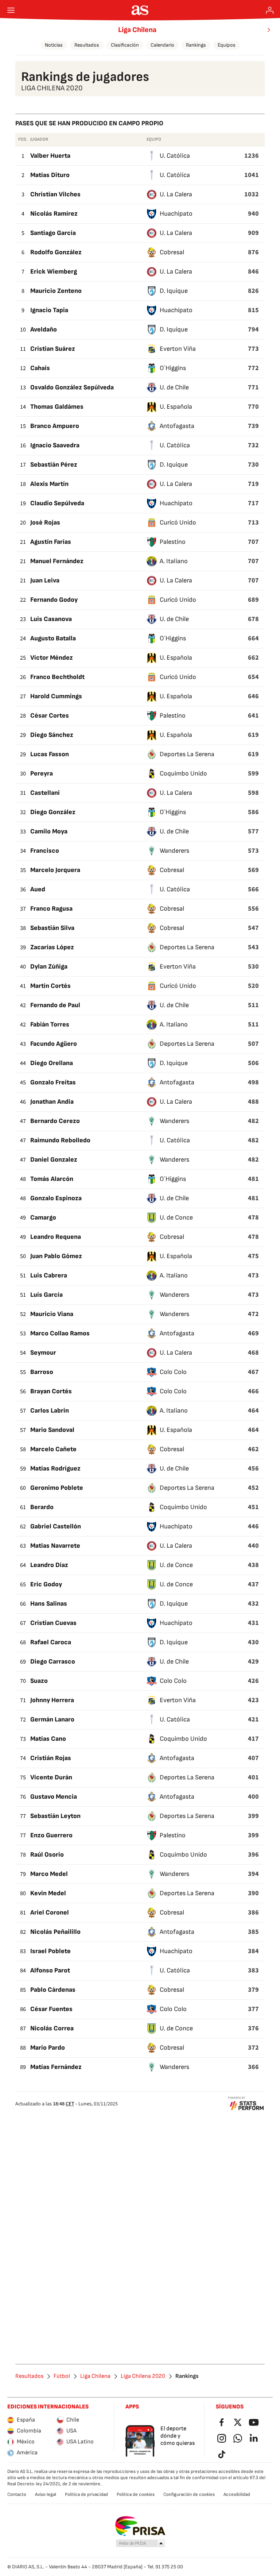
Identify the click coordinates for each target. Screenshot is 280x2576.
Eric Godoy (46, 1584)
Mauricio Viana (52, 1314)
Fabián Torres (50, 1024)
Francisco (45, 851)
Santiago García (53, 233)
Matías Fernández (56, 2067)
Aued (38, 889)
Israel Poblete (50, 1951)
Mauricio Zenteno (56, 291)
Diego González (53, 812)
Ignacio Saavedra (55, 445)
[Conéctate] (270, 10)
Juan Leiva (45, 580)
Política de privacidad (86, 2494)
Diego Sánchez (52, 735)
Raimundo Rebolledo (60, 1140)
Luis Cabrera (49, 1275)
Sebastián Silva (52, 928)
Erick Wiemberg (54, 272)
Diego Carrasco (53, 1662)
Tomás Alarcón (52, 1179)
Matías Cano (48, 1739)
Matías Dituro (50, 175)
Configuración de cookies (189, 2494)
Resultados (87, 45)
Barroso (42, 1372)
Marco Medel (49, 1874)
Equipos (227, 45)
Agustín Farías (51, 542)
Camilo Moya (49, 831)
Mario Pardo (48, 2048)
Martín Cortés (50, 986)
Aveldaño (44, 329)
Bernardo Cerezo (55, 1121)
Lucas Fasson (50, 754)
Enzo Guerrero (51, 1835)
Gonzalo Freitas (53, 1082)
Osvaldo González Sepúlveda (72, 387)
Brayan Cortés (51, 1391)
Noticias (54, 45)
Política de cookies (136, 2494)
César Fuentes (51, 2009)
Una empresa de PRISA (140, 2526)
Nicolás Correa (52, 2028)
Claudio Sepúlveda (57, 503)
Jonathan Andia (52, 1102)
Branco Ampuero (55, 426)
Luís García (46, 1295)
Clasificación (125, 45)
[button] (141, 2544)
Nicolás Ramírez (54, 214)
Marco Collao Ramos (60, 1333)
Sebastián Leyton (55, 1816)
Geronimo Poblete (57, 1488)
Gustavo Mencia (54, 1797)
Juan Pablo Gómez (56, 1256)
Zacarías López (52, 947)
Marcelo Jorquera (55, 870)
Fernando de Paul (55, 1005)
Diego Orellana (52, 1063)
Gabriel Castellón (56, 1526)
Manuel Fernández (57, 561)
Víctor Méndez (52, 658)
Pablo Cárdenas (53, 1990)
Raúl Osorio (47, 1855)
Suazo (39, 1681)
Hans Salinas (49, 1604)
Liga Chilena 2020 (143, 2376)
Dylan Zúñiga (49, 967)
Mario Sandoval (52, 1430)
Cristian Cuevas (53, 1623)
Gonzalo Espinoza (56, 1198)
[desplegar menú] (11, 10)
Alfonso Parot (50, 1970)
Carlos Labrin (50, 1411)
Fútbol (62, 2376)
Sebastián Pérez (54, 465)
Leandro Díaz (49, 1565)
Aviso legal (46, 2494)
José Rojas (45, 523)
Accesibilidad (237, 2494)
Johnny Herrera (52, 1700)
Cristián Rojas (51, 1758)
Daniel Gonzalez (54, 1160)
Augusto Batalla (53, 638)
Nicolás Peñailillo (55, 1932)
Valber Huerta (50, 156)
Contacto (17, 2494)
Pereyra (42, 773)
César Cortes (50, 716)
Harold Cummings (56, 696)
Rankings (196, 45)
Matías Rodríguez (55, 1468)
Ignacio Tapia (49, 310)
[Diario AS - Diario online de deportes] (140, 10)
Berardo (42, 1507)
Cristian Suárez (53, 349)
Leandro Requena (56, 1237)
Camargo (43, 1218)
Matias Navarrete (55, 1546)
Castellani (45, 793)
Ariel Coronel (50, 1913)
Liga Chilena (137, 30)
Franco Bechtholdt (57, 677)
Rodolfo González (56, 252)
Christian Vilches (55, 194)
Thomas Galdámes (57, 407)
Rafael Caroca (51, 1642)
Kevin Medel (48, 1893)
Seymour (43, 1353)
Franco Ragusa (51, 909)
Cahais (40, 368)
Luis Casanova (51, 619)
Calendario (162, 45)
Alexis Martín (49, 484)
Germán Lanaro (52, 1719)
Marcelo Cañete (53, 1449)
